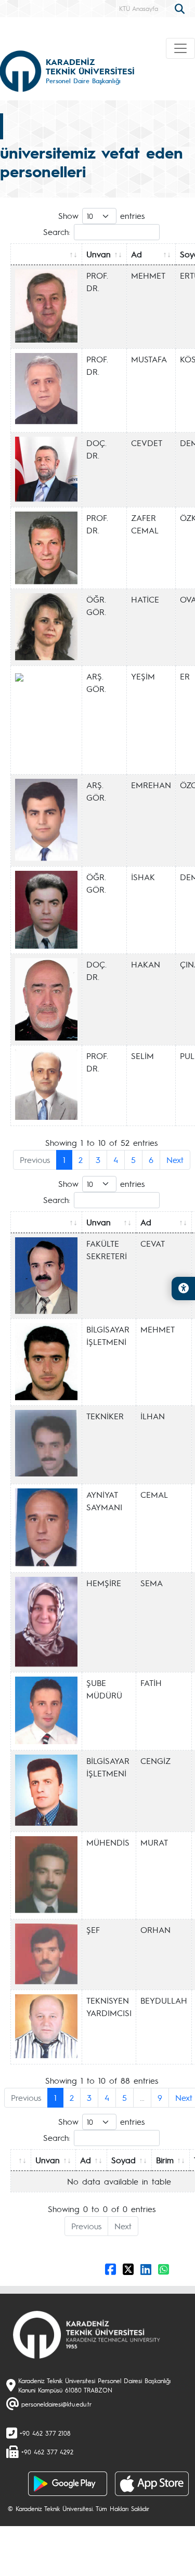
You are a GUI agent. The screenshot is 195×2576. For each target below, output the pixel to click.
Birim (165, 2160)
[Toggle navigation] (180, 48)
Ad (136, 254)
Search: (57, 232)
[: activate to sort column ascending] (46, 254)
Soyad (123, 2160)
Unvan (99, 254)
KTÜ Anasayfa (139, 8)
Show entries (101, 215)
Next (175, 1160)
